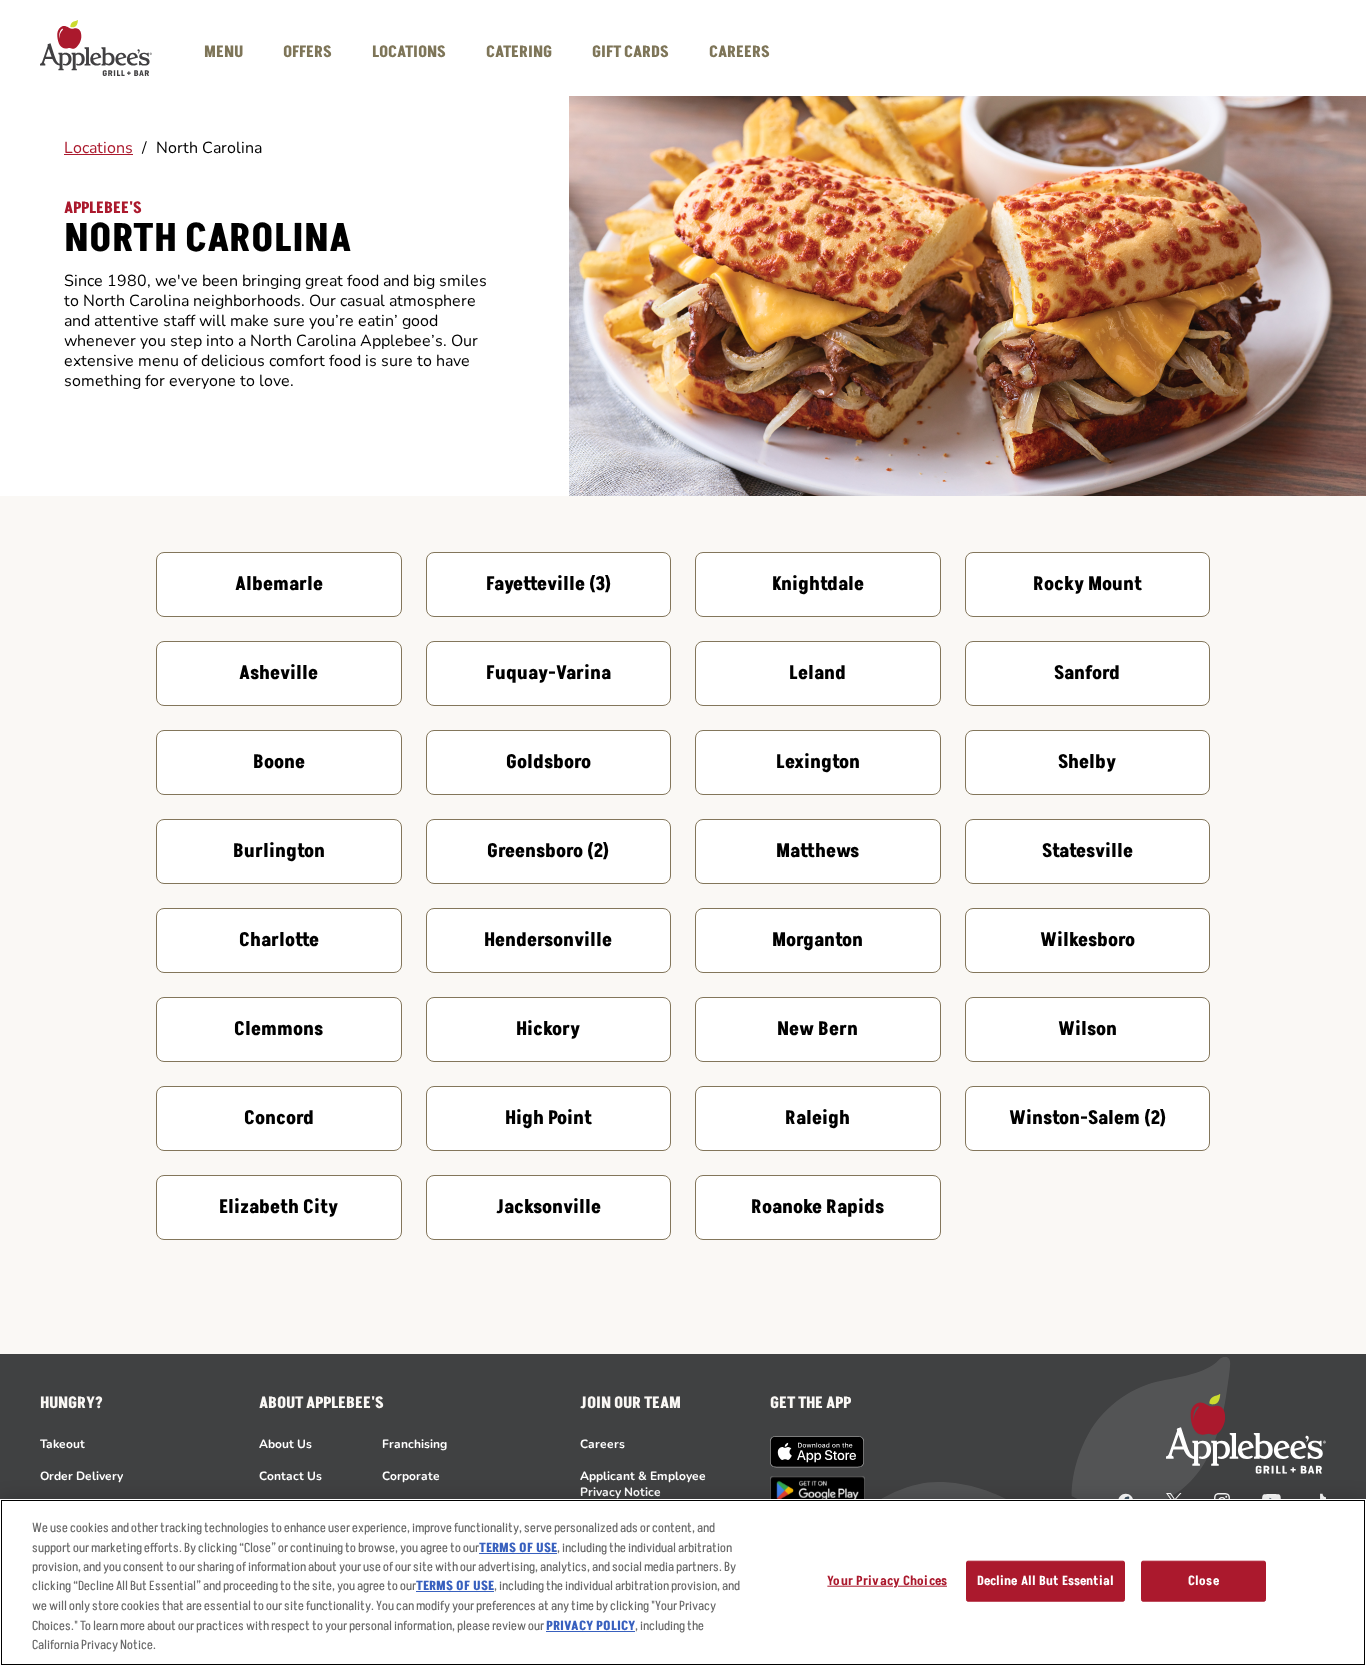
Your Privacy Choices (887, 1580)
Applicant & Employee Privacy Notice (643, 1484)
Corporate (411, 1476)
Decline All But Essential (1045, 1580)
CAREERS (739, 52)
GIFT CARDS (630, 52)
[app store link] (817, 1452)
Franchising (414, 1444)
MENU (223, 52)
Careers (602, 1444)
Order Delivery (81, 1476)
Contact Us (290, 1476)
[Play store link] (817, 1490)
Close (1203, 1580)
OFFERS (307, 52)
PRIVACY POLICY (590, 1626)
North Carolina (209, 148)
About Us (285, 1444)
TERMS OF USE (518, 1548)
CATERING (519, 52)
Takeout (62, 1444)
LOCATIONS (409, 52)
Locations (98, 148)
